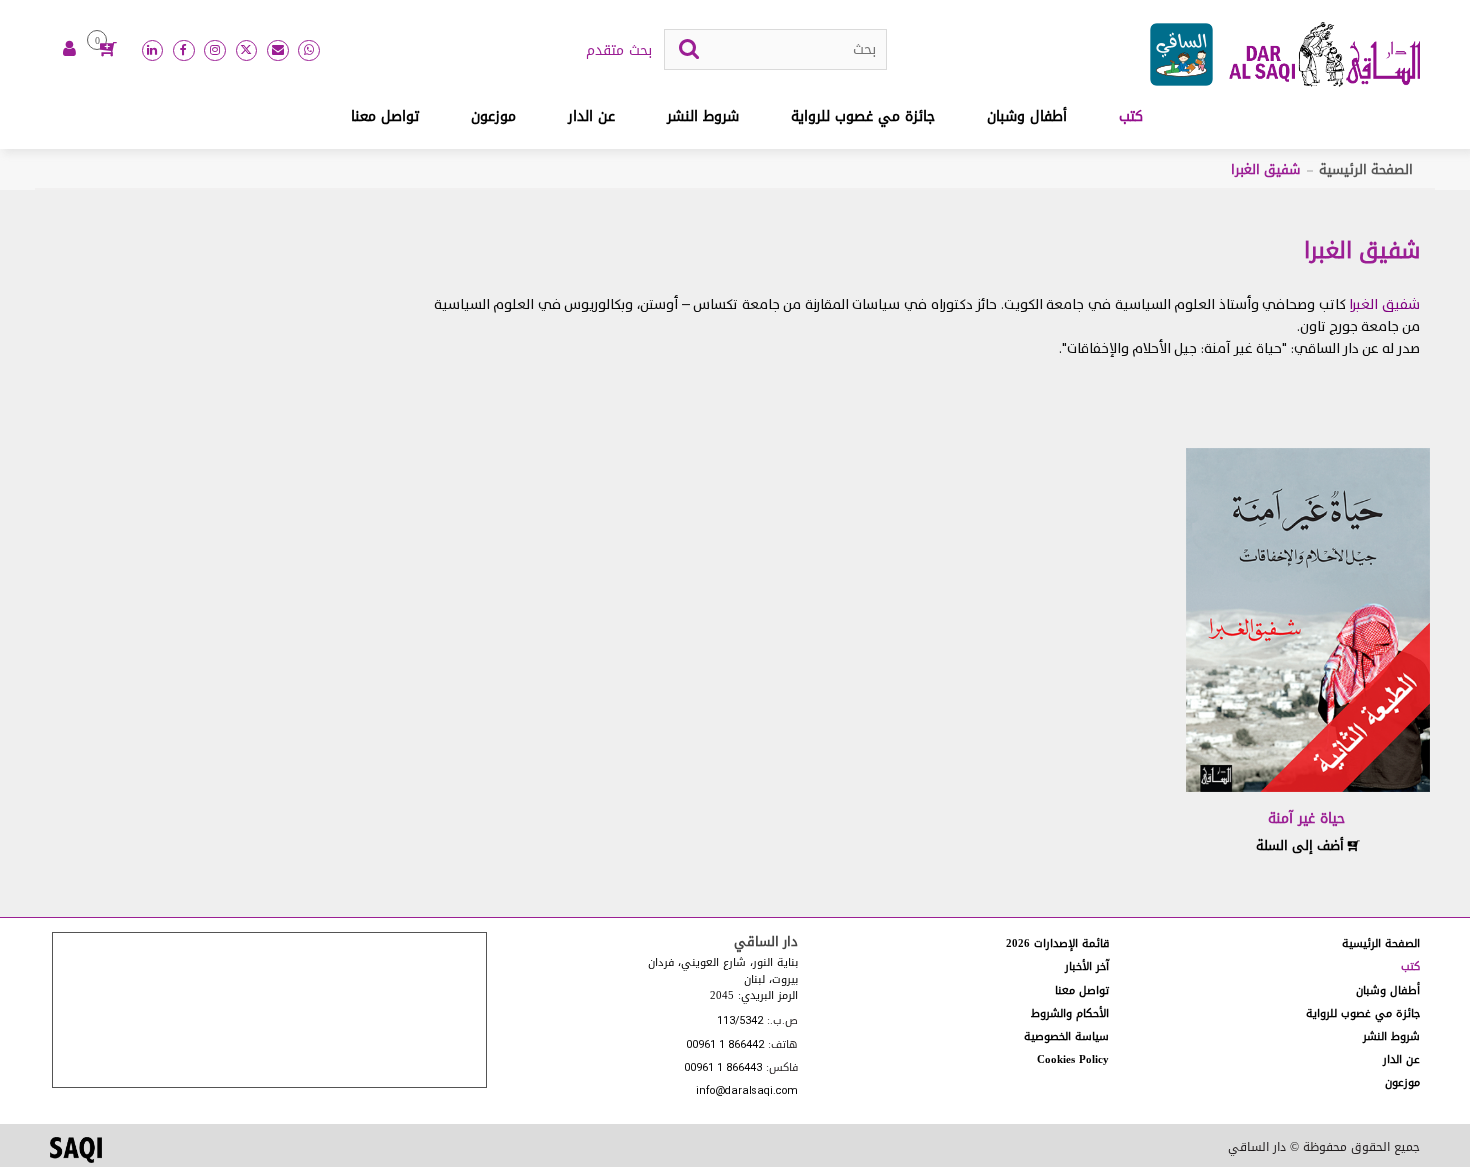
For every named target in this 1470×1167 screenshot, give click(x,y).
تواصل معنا (385, 116)
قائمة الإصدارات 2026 (1057, 943)
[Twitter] (247, 51)
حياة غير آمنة (1306, 818)
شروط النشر (703, 116)
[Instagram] (215, 51)
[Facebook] (184, 51)
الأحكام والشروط (1070, 1013)
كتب (1131, 116)
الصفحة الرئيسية (1366, 169)
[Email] (278, 51)
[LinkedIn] (153, 51)
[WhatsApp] (309, 51)
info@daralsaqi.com (747, 1091)
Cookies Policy (1073, 1059)
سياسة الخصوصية (1066, 1036)
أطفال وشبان (1027, 116)
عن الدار (591, 116)
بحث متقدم (619, 51)
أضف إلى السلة (1302, 845)
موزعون (493, 116)
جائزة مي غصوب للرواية (863, 116)
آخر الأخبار (1087, 966)
